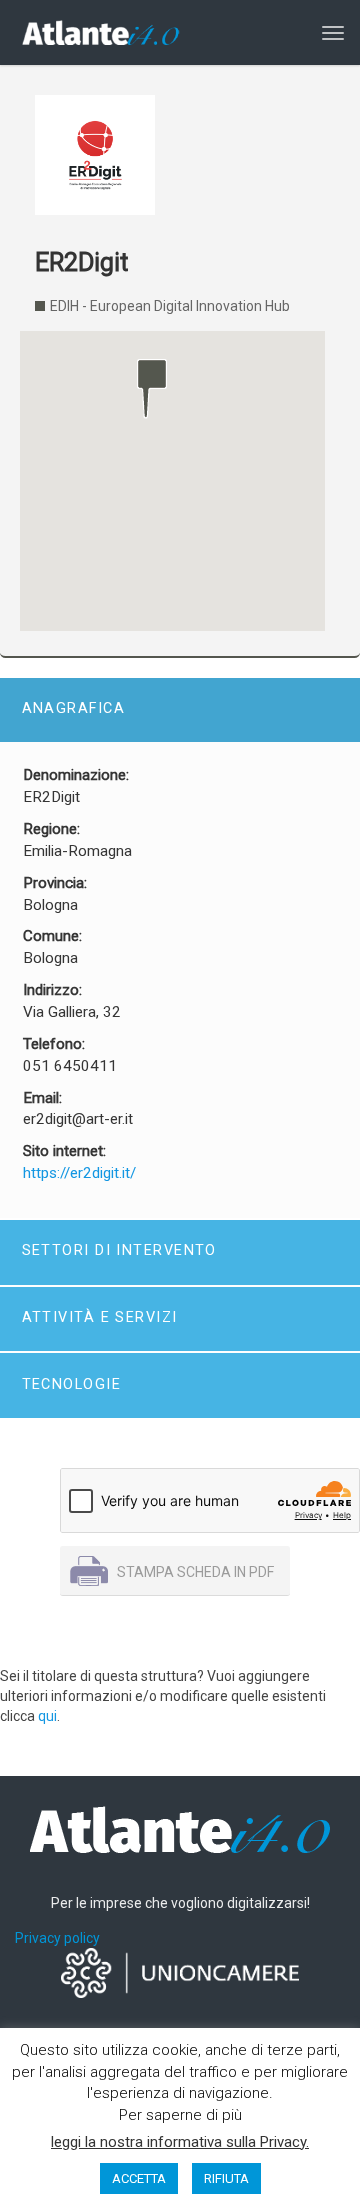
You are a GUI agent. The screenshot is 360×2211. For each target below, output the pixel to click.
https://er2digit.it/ (79, 1173)
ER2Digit (81, 262)
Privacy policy (57, 1938)
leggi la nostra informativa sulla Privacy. (180, 2142)
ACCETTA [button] (139, 2178)
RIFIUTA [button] (226, 2178)
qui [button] (47, 1716)
